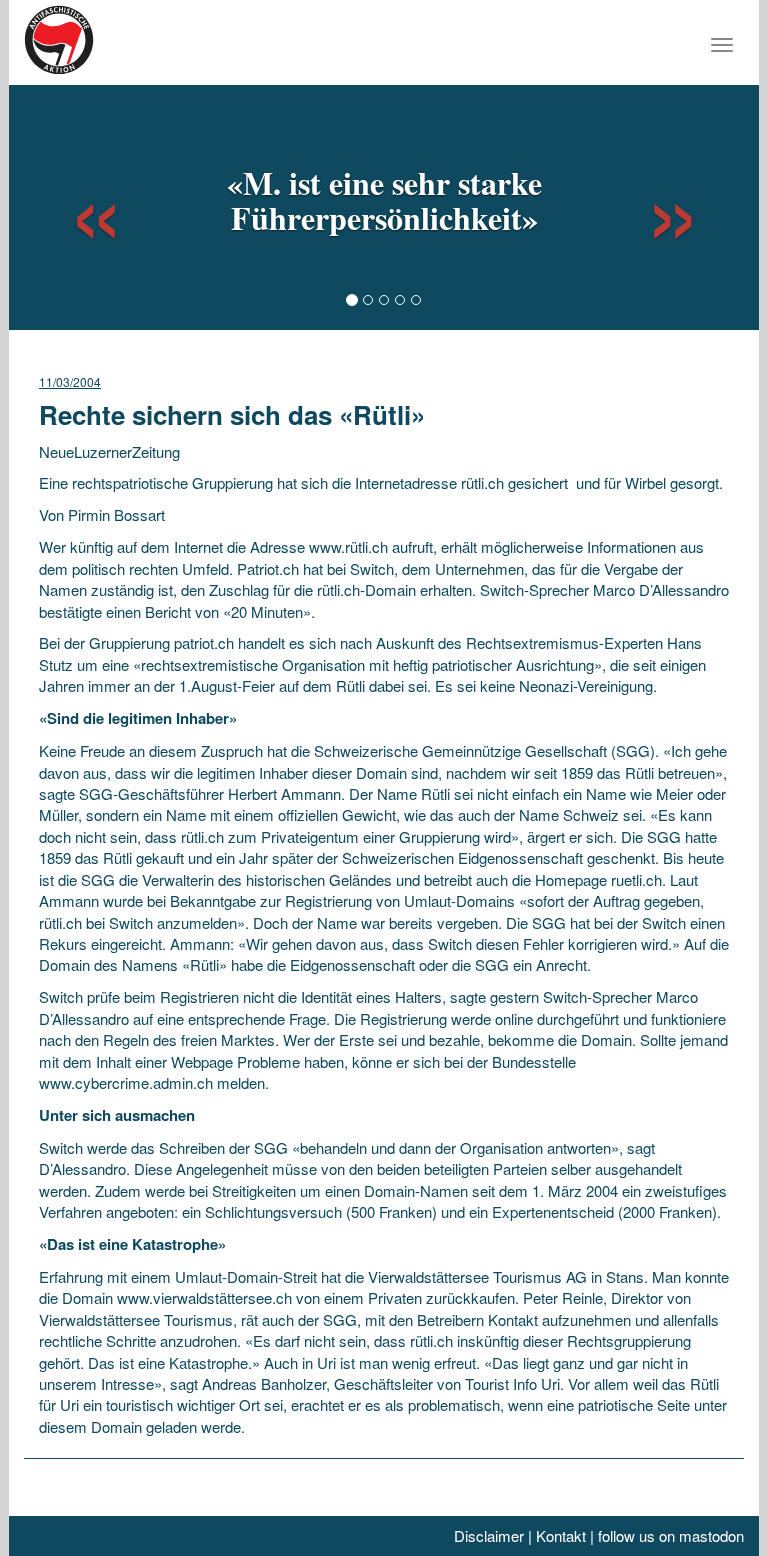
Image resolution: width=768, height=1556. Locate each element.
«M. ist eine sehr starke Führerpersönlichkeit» (384, 200)
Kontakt (561, 1535)
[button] (78, 205)
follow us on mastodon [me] (671, 1535)
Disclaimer (489, 1535)
